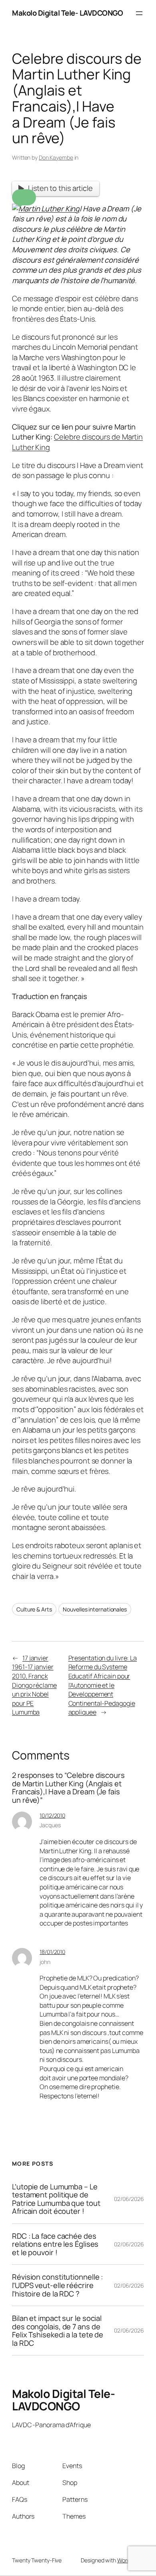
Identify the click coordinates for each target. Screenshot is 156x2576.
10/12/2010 (52, 1815)
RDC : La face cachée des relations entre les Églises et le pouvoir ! (55, 2244)
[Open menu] (139, 13)
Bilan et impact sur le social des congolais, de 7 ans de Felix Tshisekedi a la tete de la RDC (58, 2331)
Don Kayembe (56, 157)
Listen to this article (60, 188)
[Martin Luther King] (46, 209)
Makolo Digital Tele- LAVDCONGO (67, 13)
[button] (24, 197)
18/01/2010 (52, 1952)
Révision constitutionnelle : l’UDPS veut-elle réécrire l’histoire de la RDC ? (57, 2285)
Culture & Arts (34, 1609)
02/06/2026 (129, 2199)
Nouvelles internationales (95, 1609)
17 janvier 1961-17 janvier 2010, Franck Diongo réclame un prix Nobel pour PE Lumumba (34, 1685)
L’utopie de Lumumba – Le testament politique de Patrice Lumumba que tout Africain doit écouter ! (56, 2199)
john (45, 1962)
